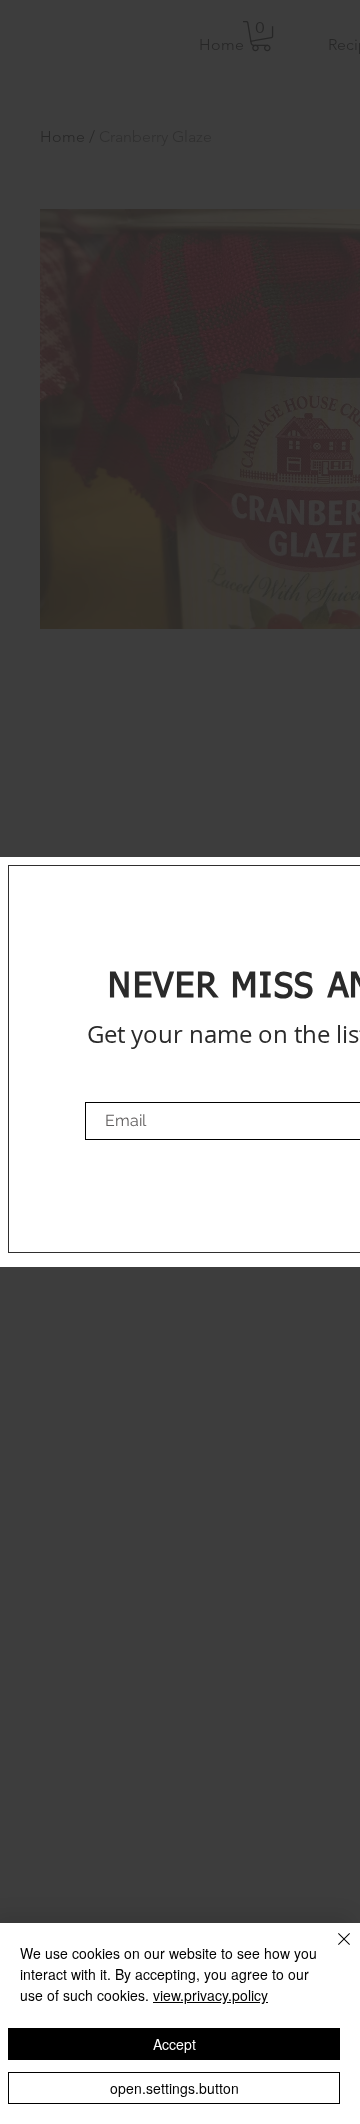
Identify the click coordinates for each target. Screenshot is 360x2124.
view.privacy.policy (210, 1995)
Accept (174, 2044)
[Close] (332, 1951)
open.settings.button (174, 2088)
